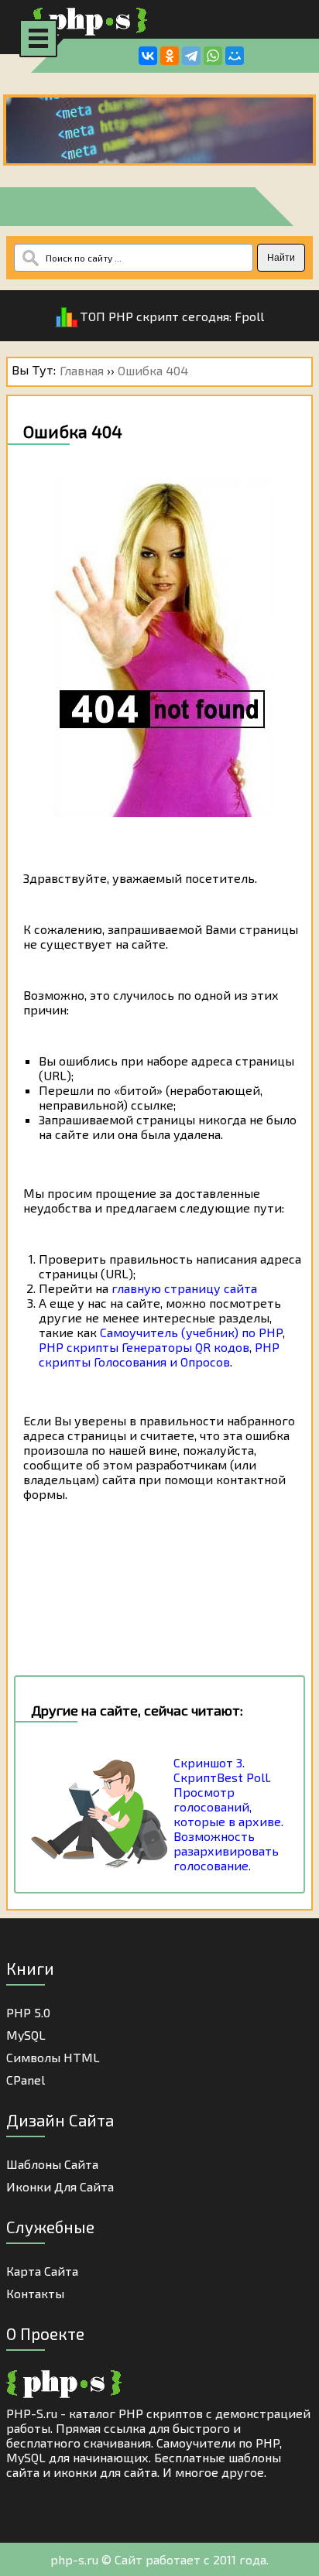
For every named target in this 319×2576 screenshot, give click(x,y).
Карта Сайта (42, 2271)
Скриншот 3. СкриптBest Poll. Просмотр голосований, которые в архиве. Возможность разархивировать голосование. (228, 1814)
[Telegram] (191, 56)
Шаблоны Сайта (52, 2164)
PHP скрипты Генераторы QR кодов (144, 1347)
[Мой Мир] (235, 56)
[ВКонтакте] (148, 56)
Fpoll (249, 316)
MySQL (26, 2035)
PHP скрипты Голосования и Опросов (159, 1354)
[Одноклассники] (170, 56)
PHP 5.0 (28, 2012)
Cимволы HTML (53, 2057)
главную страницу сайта (184, 1288)
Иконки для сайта (60, 2186)
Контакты (35, 2293)
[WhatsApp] (213, 56)
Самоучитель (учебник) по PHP (191, 1332)
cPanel (26, 2080)
